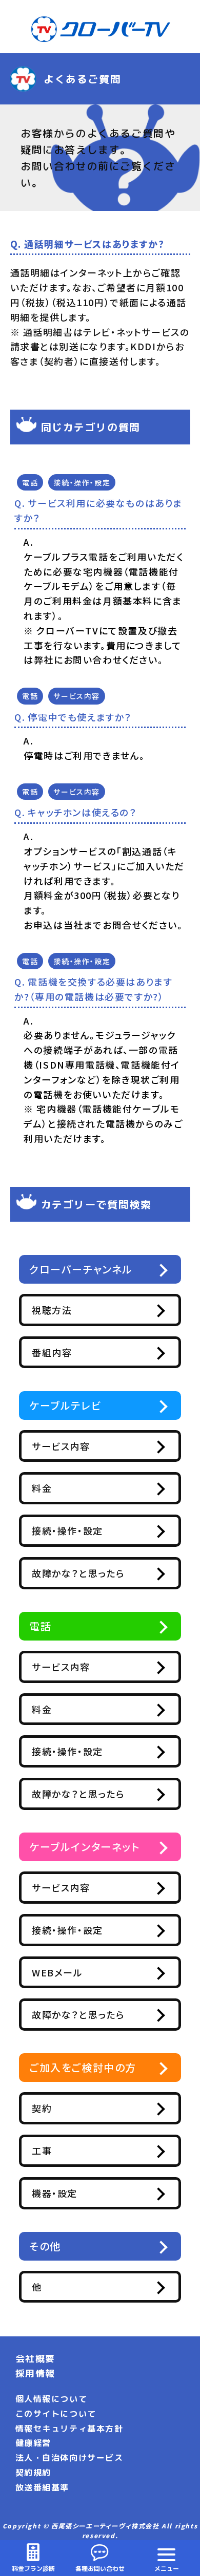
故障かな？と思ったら (78, 1573)
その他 (45, 2246)
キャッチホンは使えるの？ (82, 812)
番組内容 (52, 1352)
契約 (42, 2108)
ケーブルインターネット (85, 1847)
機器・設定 (55, 2193)
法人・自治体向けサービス (69, 2458)
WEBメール (57, 1972)
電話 (30, 482)
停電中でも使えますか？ (80, 717)
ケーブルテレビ (65, 1405)
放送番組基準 (43, 2487)
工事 (42, 2151)
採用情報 (35, 2373)
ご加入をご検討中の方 (83, 2067)
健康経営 (33, 2443)
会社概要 (35, 2359)
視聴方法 (52, 1310)
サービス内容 (77, 696)
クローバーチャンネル (81, 1269)
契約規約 (33, 2473)
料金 (42, 1488)
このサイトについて (56, 2414)
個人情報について (52, 2399)
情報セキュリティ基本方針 (69, 2429)
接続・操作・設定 (82, 482)
